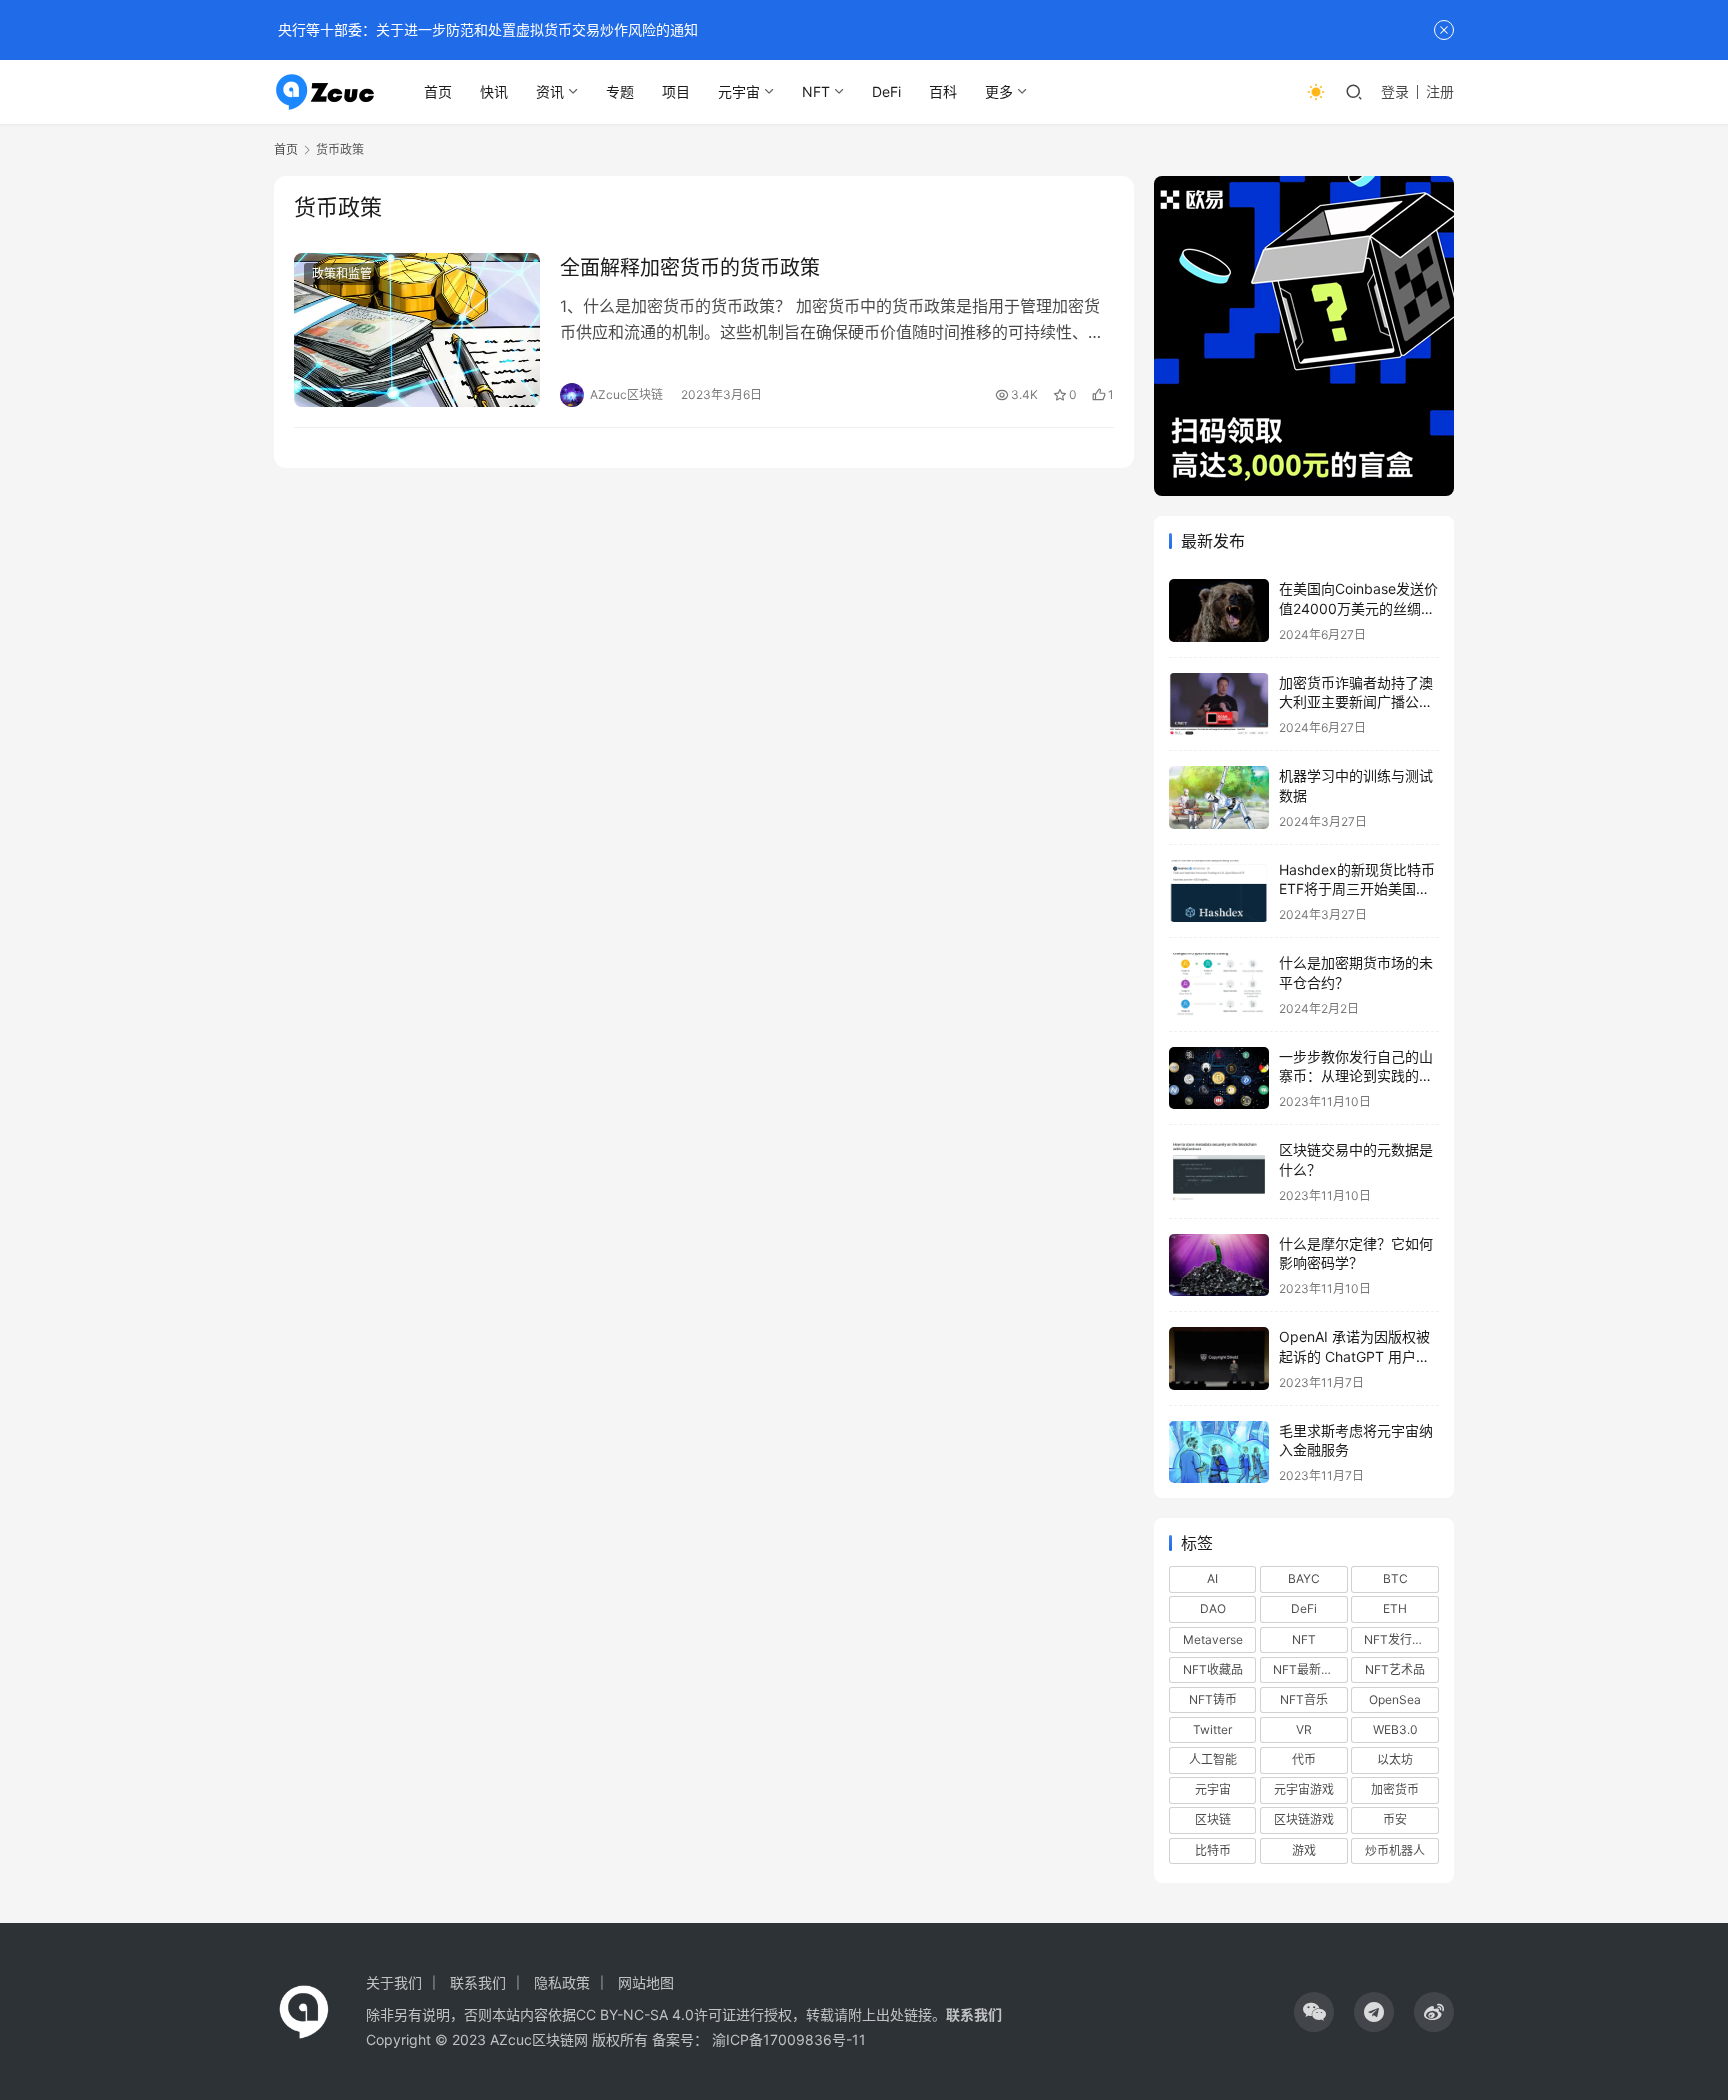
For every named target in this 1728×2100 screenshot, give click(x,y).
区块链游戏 (1304, 1819)
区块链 (1213, 1819)
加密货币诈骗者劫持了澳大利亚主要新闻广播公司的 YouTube (1356, 702)
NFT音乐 (1304, 1699)
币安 (1395, 1819)
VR (1304, 1729)
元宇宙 (739, 91)
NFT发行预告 (1400, 1639)
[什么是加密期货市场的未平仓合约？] (1219, 984)
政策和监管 (342, 273)
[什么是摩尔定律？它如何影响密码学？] (1219, 1265)
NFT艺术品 (1395, 1669)
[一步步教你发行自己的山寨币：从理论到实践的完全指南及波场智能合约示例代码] (1219, 1078)
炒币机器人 (1395, 1850)
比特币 (1213, 1850)
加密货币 (1395, 1789)
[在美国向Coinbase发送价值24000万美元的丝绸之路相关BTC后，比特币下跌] (1219, 610)
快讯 (494, 91)
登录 (1395, 91)
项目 (676, 91)
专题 (620, 91)
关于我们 (394, 1982)
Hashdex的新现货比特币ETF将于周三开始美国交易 (1357, 889)
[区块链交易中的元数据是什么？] (1219, 1171)
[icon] (1314, 2012)
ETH (1395, 1608)
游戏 (1304, 1850)
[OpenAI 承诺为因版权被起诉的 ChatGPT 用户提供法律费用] (1219, 1358)
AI (1212, 1578)
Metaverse (1213, 1639)
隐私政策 (562, 1982)
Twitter (1212, 1729)
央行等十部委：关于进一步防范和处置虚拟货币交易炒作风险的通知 (486, 29)
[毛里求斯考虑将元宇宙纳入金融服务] (1219, 1452)
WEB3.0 (1395, 1729)
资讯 (550, 91)
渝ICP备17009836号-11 (789, 2039)
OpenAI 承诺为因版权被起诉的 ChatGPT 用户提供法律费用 (1354, 1356)
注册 (1440, 91)
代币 (1304, 1759)
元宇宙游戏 (1304, 1789)
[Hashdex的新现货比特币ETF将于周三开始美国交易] (1219, 891)
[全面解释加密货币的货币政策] (417, 330)
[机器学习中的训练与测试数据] (1219, 797)
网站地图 (646, 1982)
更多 (999, 91)
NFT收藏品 (1213, 1669)
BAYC (1304, 1578)
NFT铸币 (1213, 1699)
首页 (438, 91)
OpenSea (1395, 1699)
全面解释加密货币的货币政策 (690, 268)
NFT (816, 91)
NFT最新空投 (1309, 1669)
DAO (1213, 1608)
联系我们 (478, 1982)
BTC (1395, 1578)
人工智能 (1213, 1759)
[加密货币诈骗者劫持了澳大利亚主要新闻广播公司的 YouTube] (1219, 704)
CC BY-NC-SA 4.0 (635, 2014)
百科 (943, 91)
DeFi (886, 91)
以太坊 (1395, 1759)
